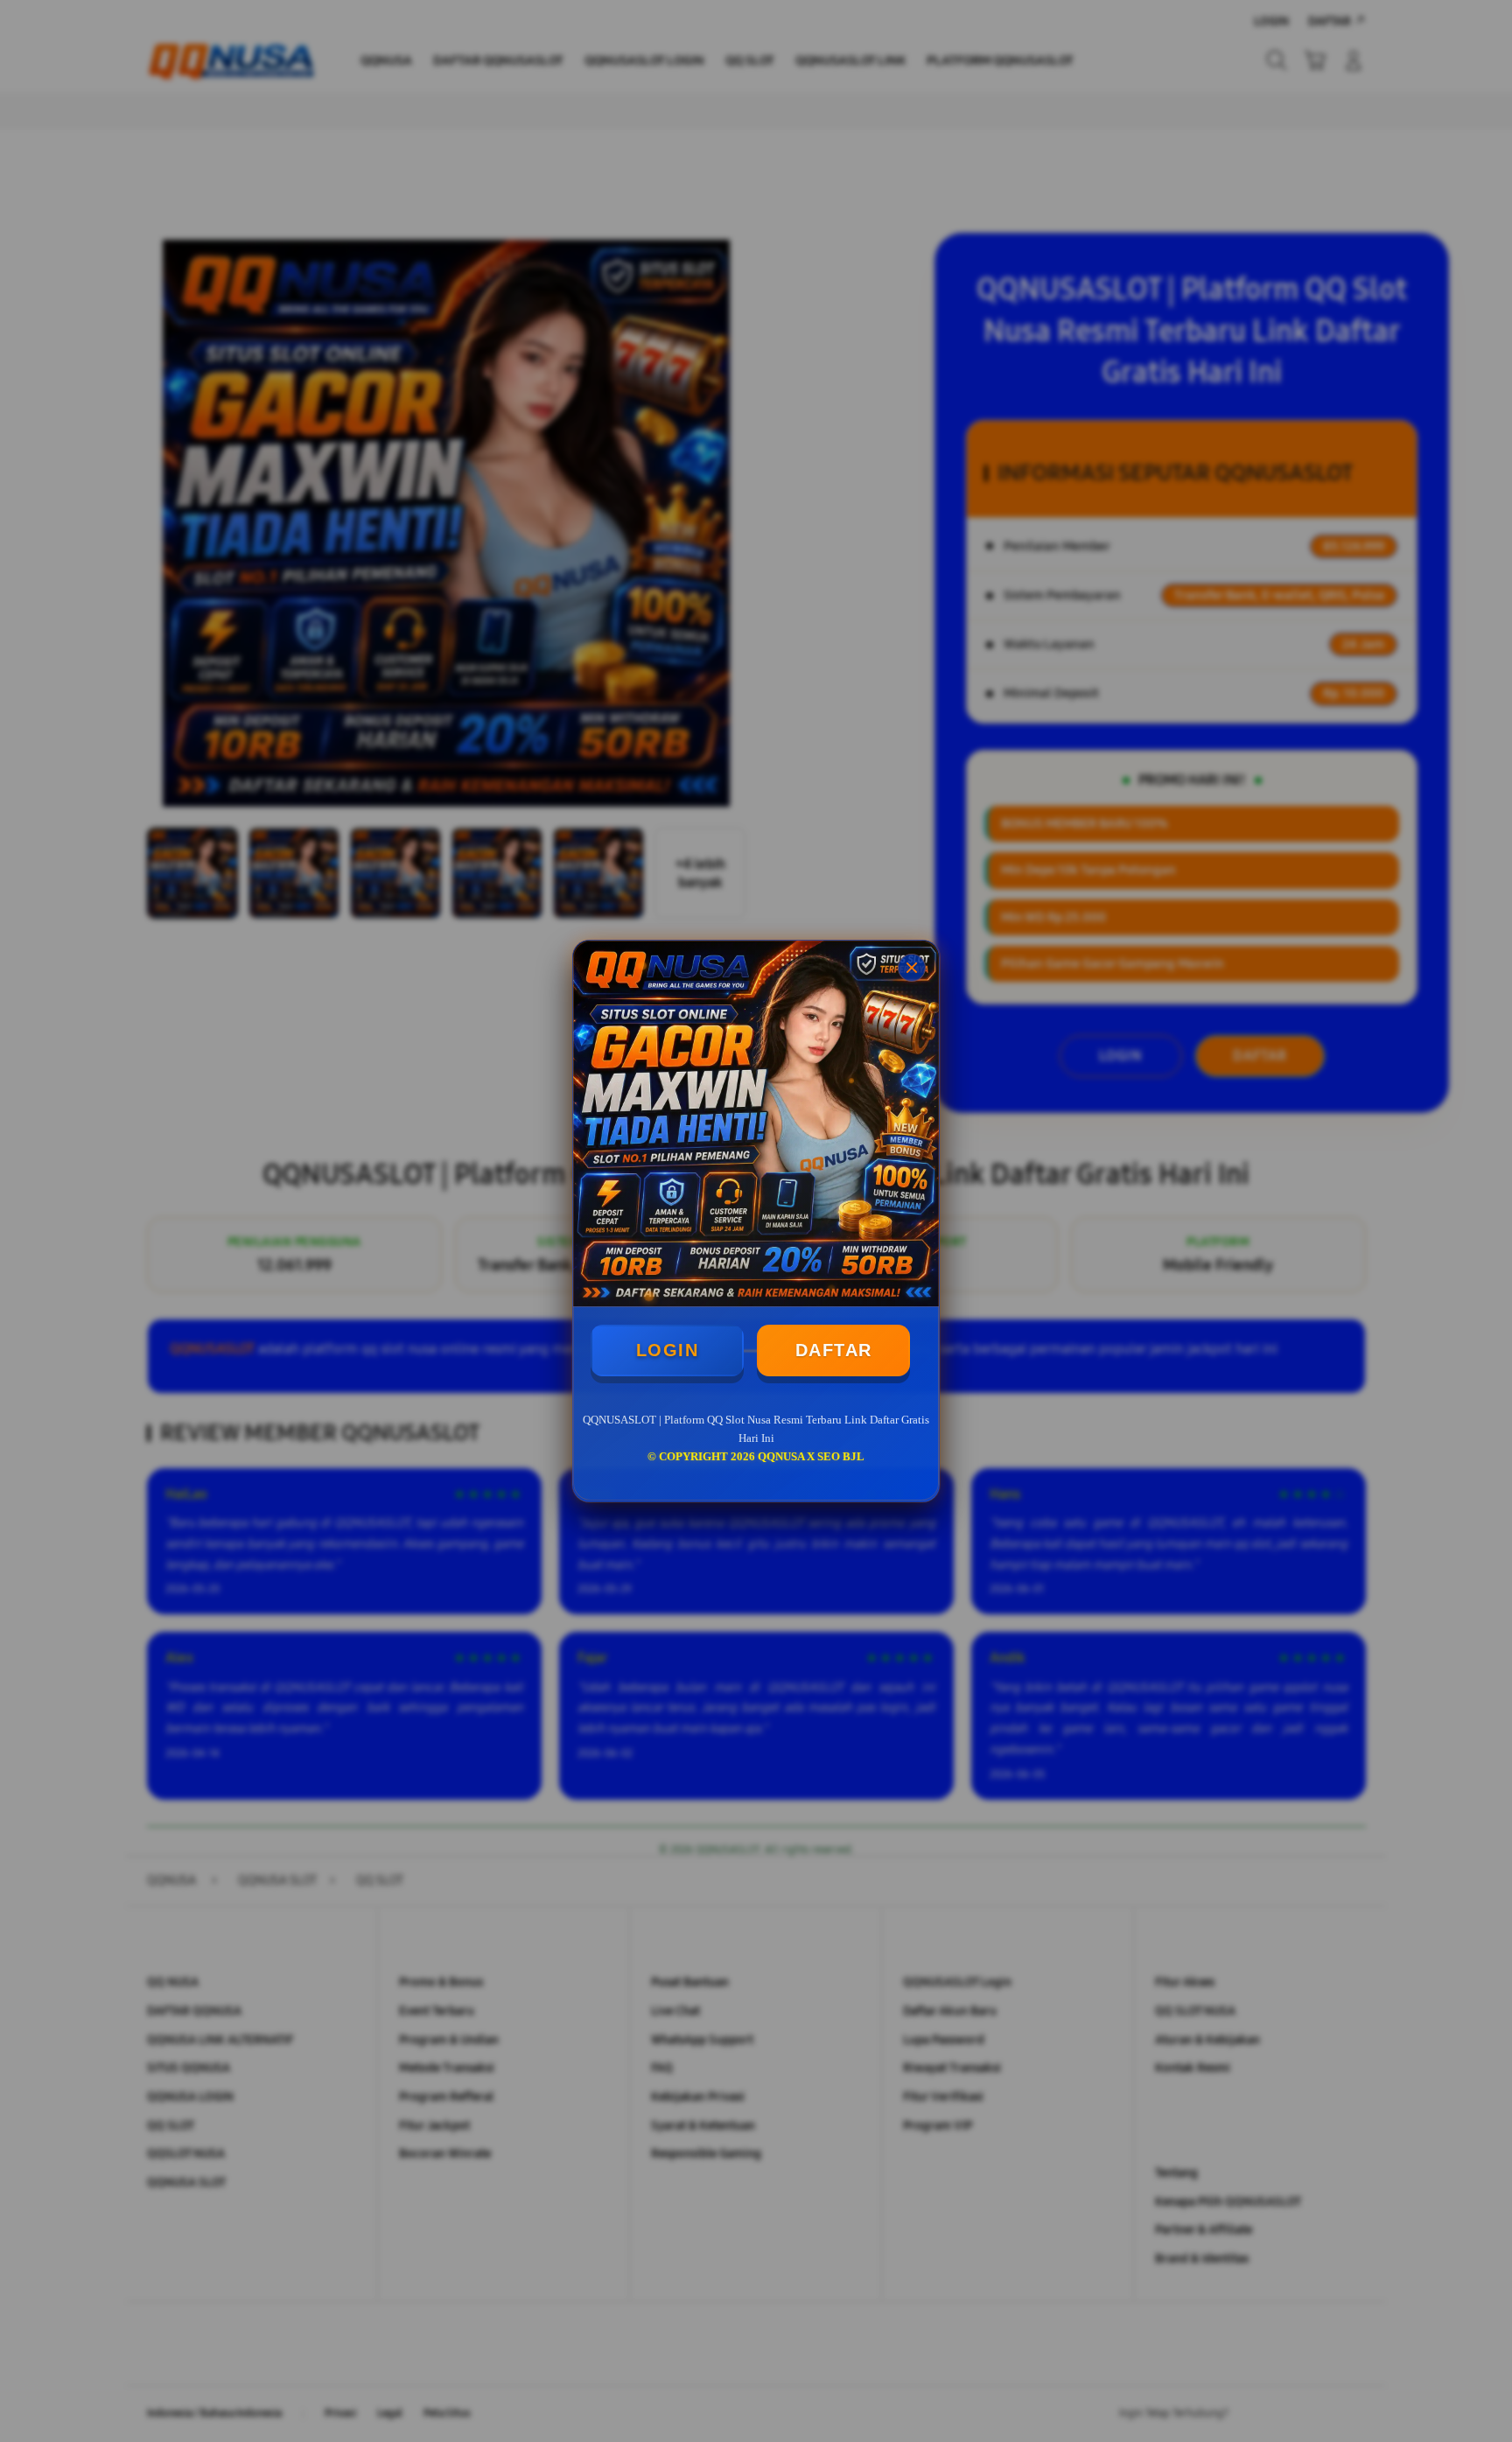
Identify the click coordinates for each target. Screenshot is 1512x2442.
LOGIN (668, 1350)
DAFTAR (834, 1350)
